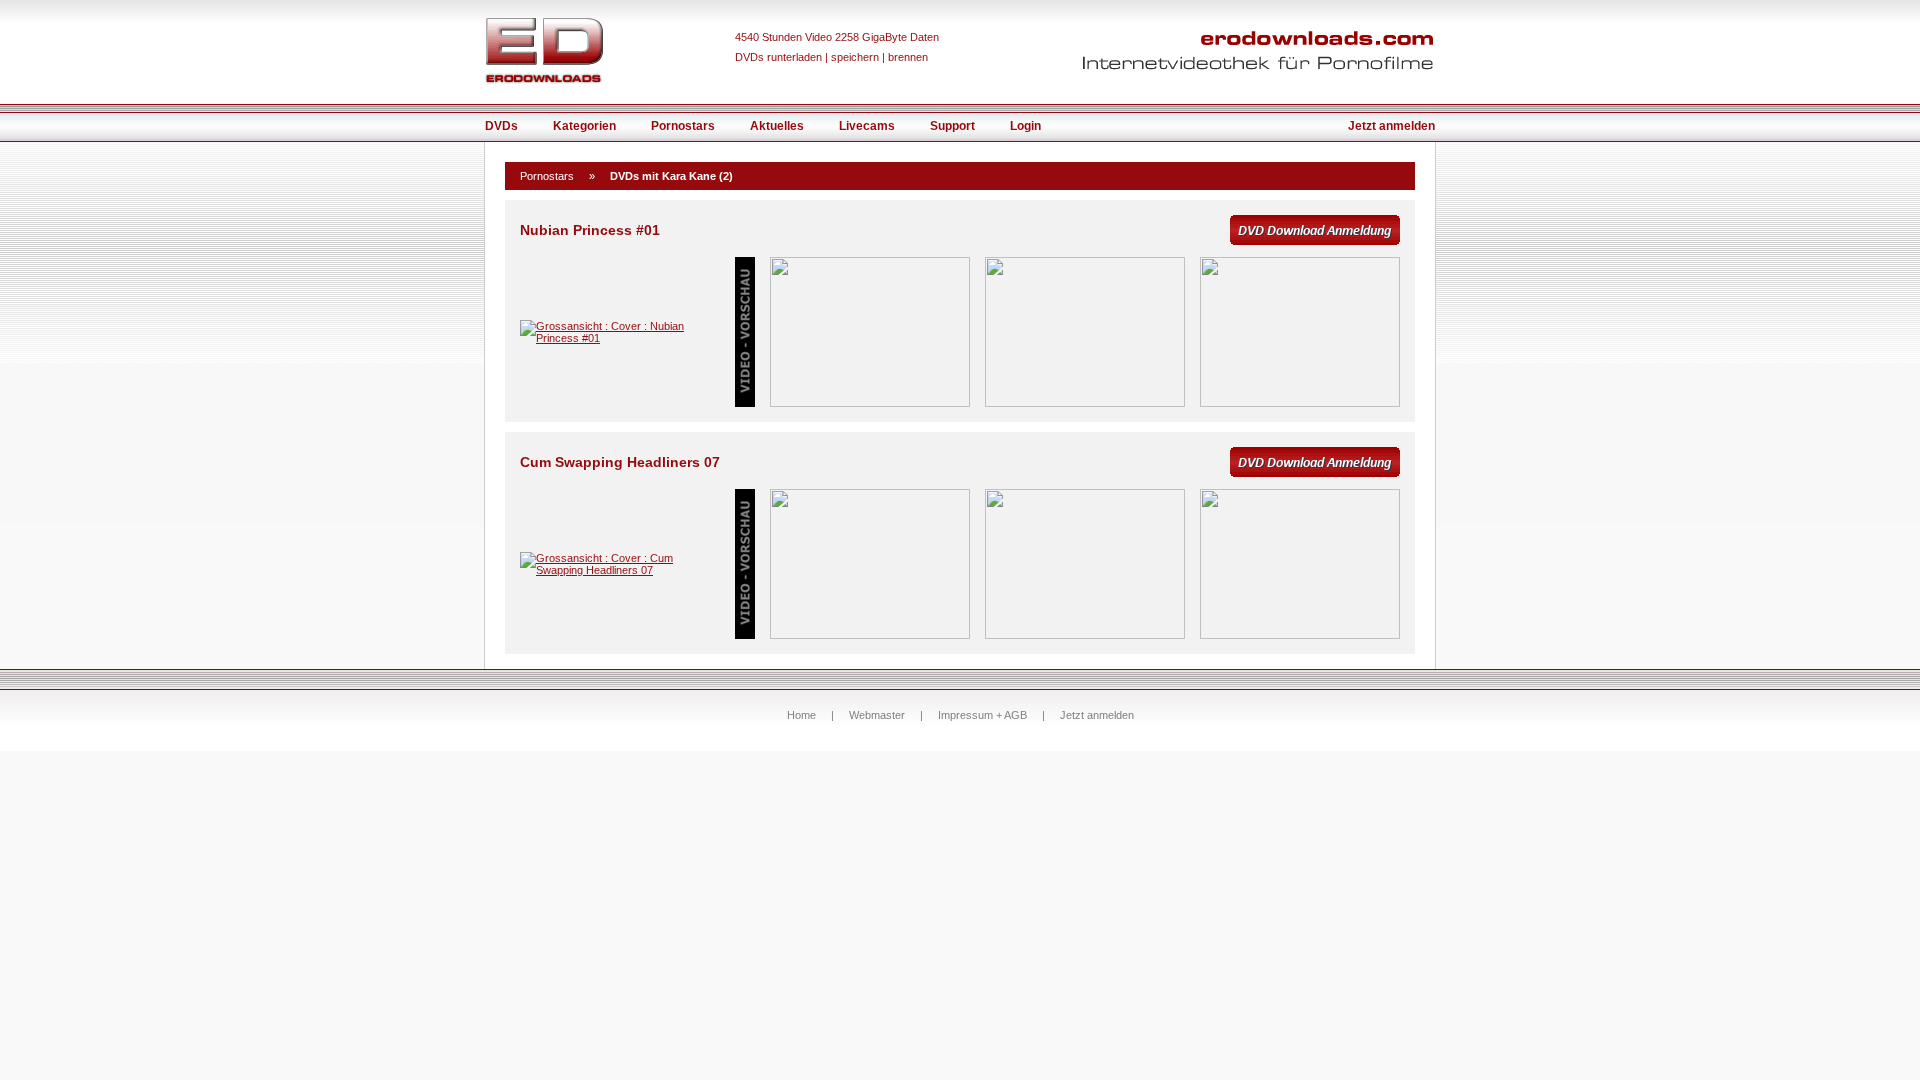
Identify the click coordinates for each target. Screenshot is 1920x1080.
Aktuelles (777, 126)
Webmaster (877, 715)
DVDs (501, 126)
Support (952, 126)
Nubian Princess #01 (590, 230)
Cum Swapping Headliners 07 (620, 462)
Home (801, 715)
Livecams (867, 126)
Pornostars (683, 126)
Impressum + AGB (982, 715)
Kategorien (584, 126)
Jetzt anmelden (1391, 126)
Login (1025, 126)
